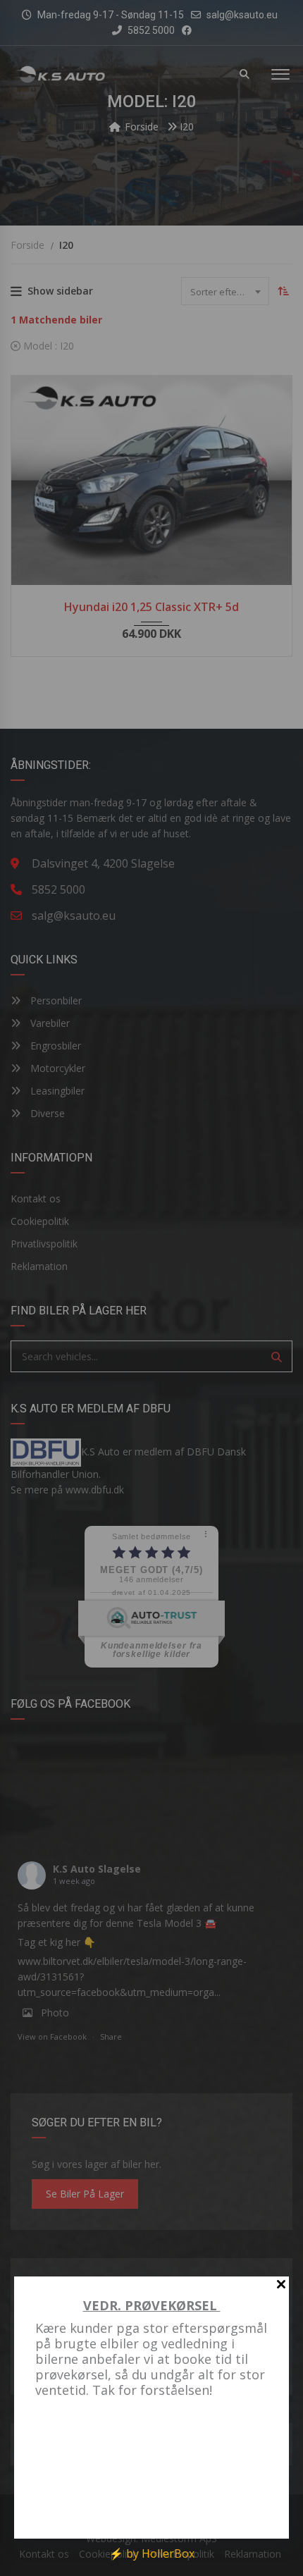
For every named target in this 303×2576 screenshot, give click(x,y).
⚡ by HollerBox (152, 2553)
